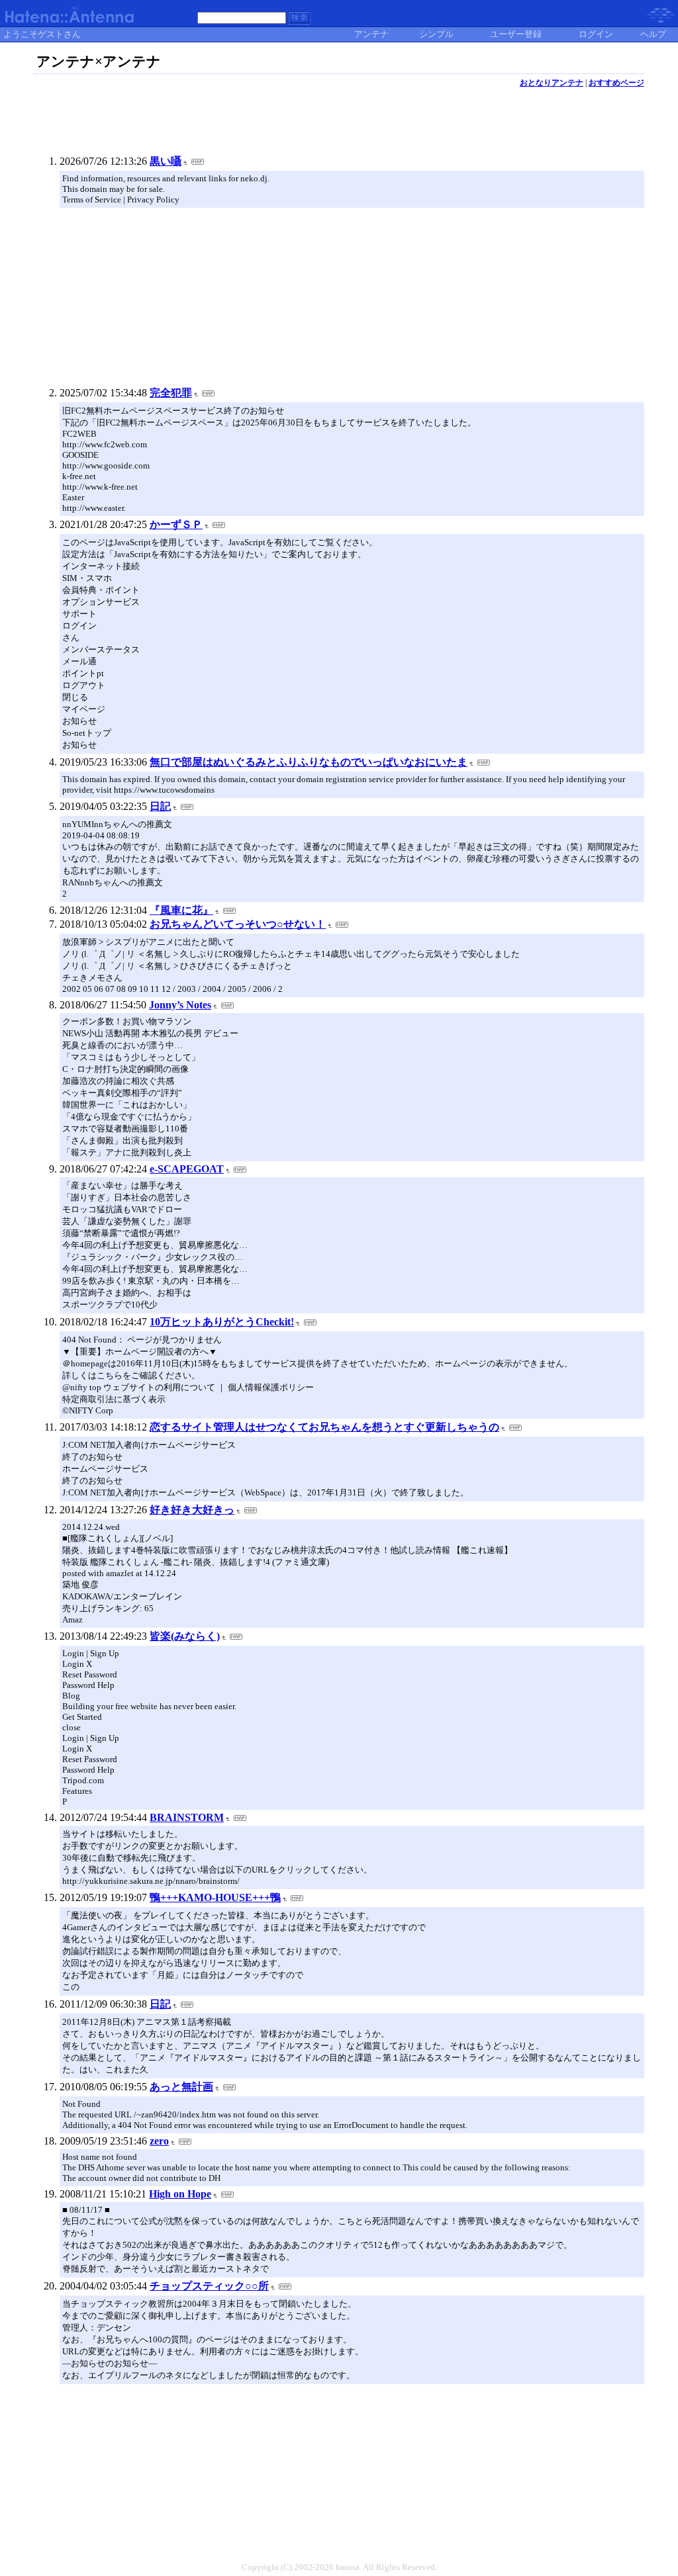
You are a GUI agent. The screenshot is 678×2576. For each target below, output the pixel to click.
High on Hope (180, 2194)
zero (159, 2141)
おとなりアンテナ (552, 83)
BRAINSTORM (187, 1817)
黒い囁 (166, 161)
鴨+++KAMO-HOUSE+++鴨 (215, 1897)
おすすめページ (616, 83)
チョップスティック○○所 (209, 2286)
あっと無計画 (181, 2087)
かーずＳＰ (176, 524)
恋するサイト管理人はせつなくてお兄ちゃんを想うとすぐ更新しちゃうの (324, 1427)
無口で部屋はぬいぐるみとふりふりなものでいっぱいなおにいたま (309, 762)
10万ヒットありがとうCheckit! (222, 1322)
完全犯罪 (171, 393)
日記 (160, 806)
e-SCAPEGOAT (187, 1169)
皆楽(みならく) (185, 1636)
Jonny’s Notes (180, 1005)
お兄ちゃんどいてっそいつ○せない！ (238, 924)
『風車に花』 (181, 910)
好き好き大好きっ (192, 1510)
